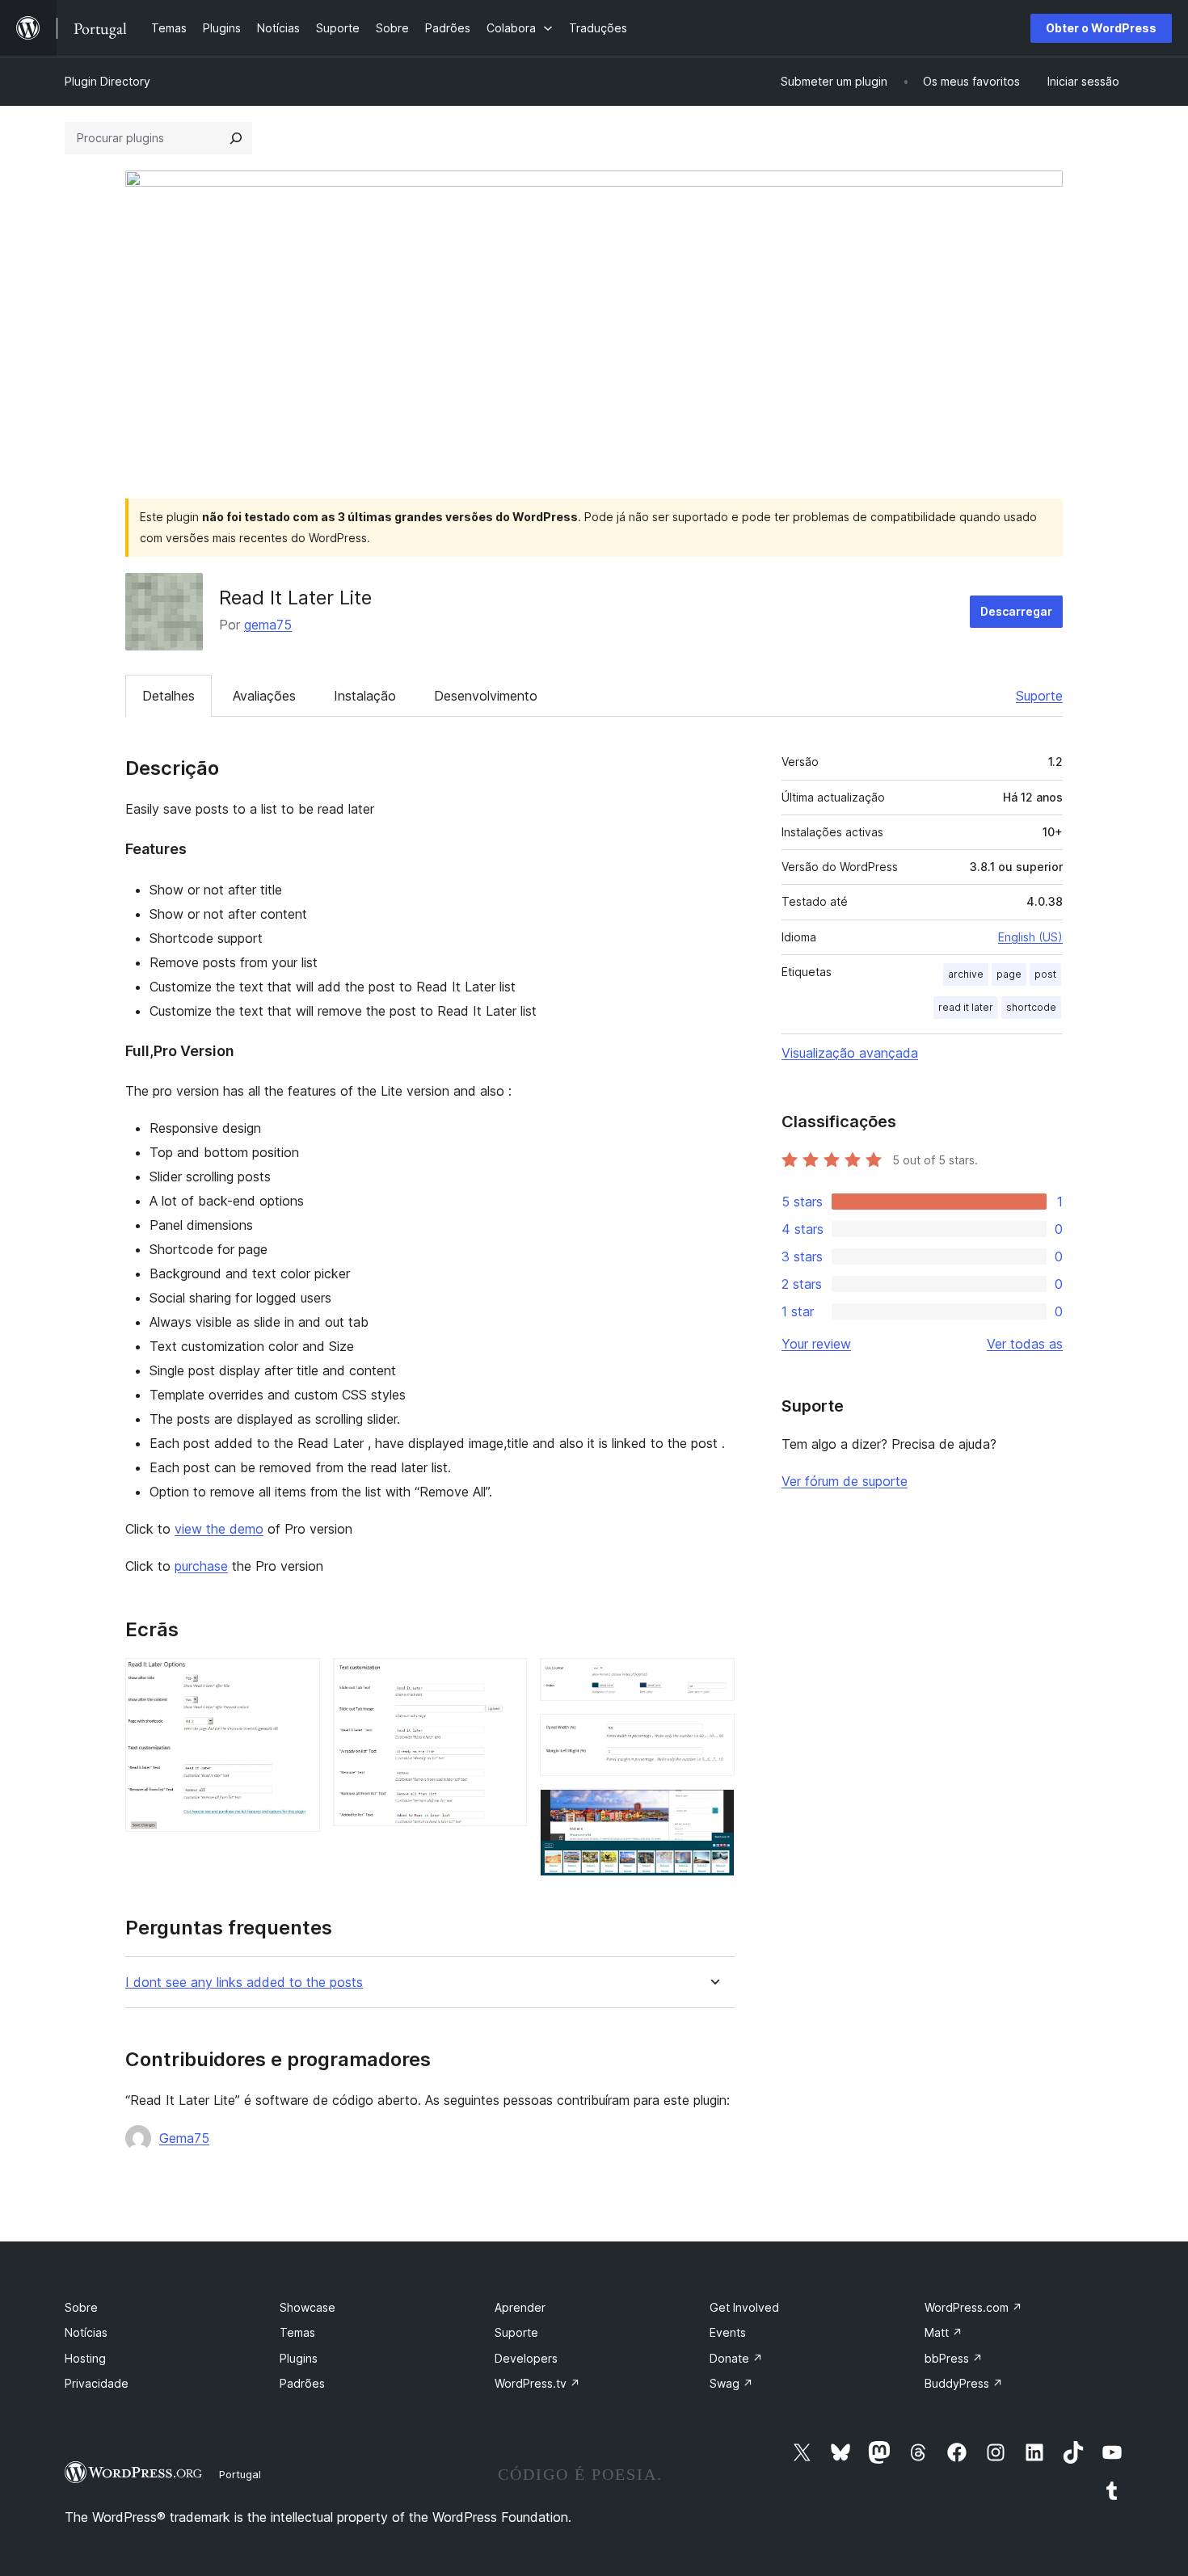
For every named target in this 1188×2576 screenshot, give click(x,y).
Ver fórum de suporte (845, 1481)
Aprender (520, 2307)
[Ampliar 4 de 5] (713, 1736)
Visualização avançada (850, 1053)
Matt (944, 2332)
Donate (736, 2358)
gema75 (268, 625)
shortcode (1031, 1007)
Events (728, 2332)
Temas (297, 2332)
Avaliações (264, 696)
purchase (201, 1566)
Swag (731, 2383)
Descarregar (1016, 611)
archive (966, 974)
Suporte (1039, 696)
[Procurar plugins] (236, 138)
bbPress (954, 2358)
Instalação (365, 696)
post (1045, 974)
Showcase (308, 2307)
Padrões (302, 2383)
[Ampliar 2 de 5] (505, 1680)
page (1009, 974)
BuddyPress (964, 2383)
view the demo (219, 1529)
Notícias (86, 2332)
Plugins (299, 2358)
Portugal (240, 2474)
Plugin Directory (107, 81)
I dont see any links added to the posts (244, 1983)
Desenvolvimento (486, 696)
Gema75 (184, 2138)
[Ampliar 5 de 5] (713, 1811)
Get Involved (744, 2307)
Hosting (85, 2358)
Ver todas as (1025, 1344)
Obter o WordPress (1101, 28)
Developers (526, 2358)
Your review (816, 1344)
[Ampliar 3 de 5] (713, 1680)
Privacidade (97, 2383)
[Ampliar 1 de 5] (298, 1680)
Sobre (81, 2307)
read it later (966, 1007)
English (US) (1030, 937)
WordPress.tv (537, 2383)
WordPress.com (973, 2307)
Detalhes (169, 696)
